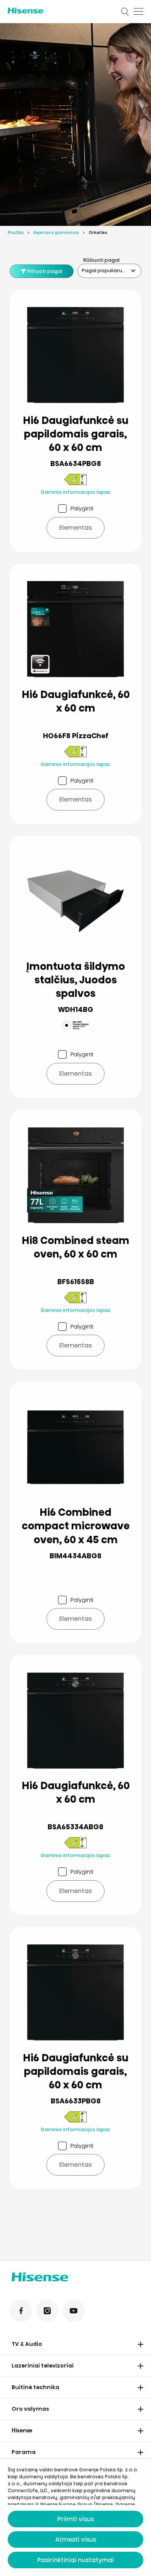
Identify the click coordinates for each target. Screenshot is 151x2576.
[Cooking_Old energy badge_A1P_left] (75, 481)
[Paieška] (125, 12)
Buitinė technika (35, 2387)
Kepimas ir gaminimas (56, 233)
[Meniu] (138, 12)
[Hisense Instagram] (47, 2311)
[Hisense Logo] (59, 11)
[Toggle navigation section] (141, 2344)
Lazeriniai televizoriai (43, 2366)
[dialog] (75, 2517)
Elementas (75, 528)
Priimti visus (75, 2519)
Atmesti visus (76, 2540)
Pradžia (16, 233)
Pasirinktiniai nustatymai (75, 2560)
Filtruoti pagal (44, 271)
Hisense (22, 2430)
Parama (24, 2452)
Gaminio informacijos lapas (75, 492)
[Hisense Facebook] (21, 2311)
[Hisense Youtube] (74, 2311)
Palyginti (82, 508)
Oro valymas (30, 2409)
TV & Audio (27, 2344)
